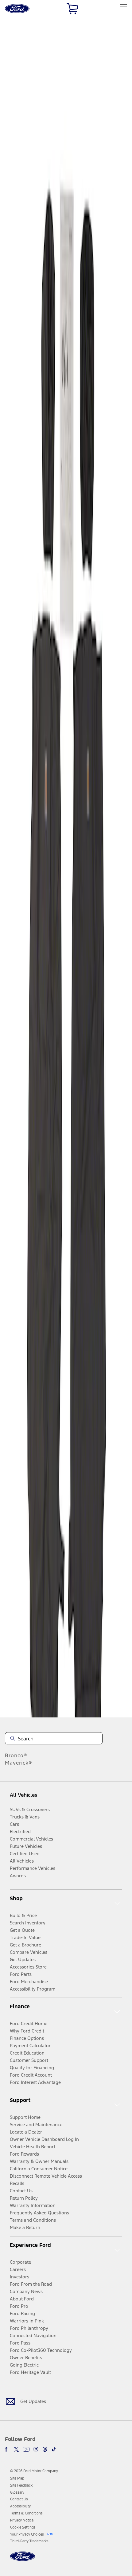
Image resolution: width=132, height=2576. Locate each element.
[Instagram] (36, 2449)
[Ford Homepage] (23, 2560)
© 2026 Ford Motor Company (34, 2471)
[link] (17, 2478)
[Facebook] (7, 2449)
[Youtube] (26, 2449)
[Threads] (45, 2449)
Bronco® (16, 1755)
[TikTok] (54, 2449)
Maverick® (19, 1763)
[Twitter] (16, 2449)
